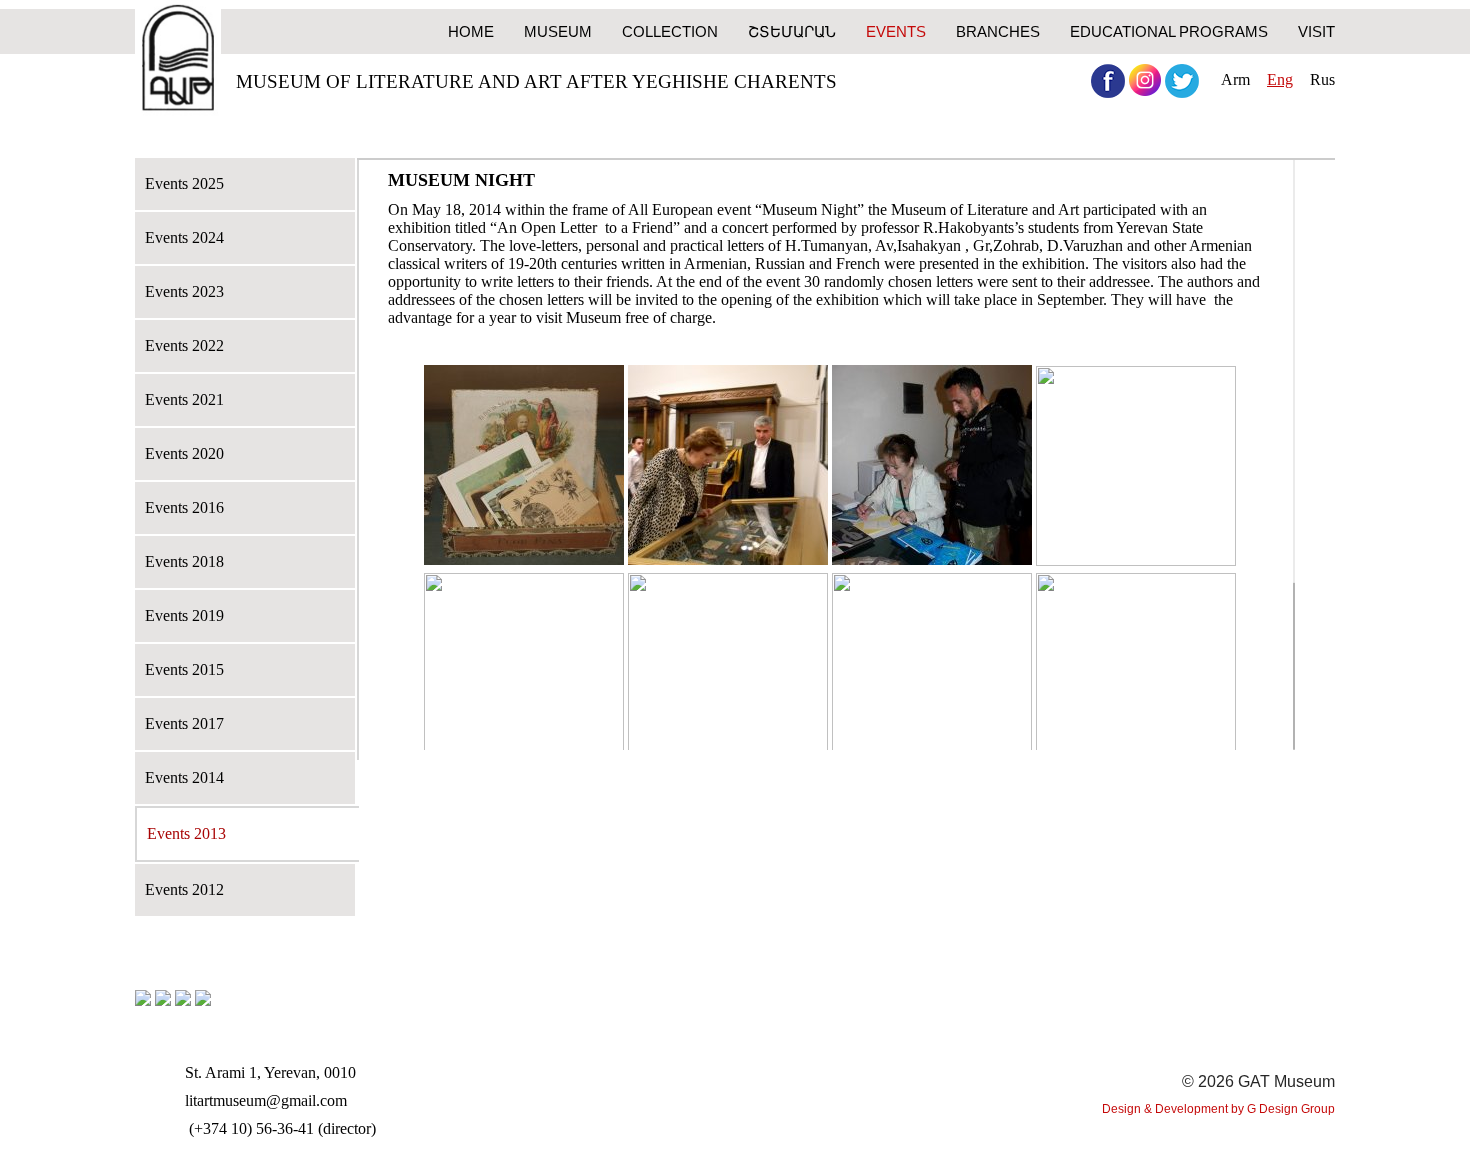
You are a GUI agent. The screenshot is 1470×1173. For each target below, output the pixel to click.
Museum (558, 31)
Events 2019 (184, 615)
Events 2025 (184, 183)
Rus (1322, 79)
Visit (1316, 31)
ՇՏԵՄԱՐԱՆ (792, 31)
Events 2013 (186, 833)
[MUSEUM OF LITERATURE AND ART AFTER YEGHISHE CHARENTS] (178, 60)
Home (471, 31)
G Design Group (1291, 1109)
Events (896, 31)
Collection (670, 31)
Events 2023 (184, 291)
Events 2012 (184, 889)
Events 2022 (184, 345)
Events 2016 (184, 507)
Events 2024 (184, 237)
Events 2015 (184, 669)
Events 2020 (184, 453)
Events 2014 (184, 777)
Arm (1235, 79)
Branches (998, 31)
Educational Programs (1169, 31)
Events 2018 (184, 561)
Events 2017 (184, 723)
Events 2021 (184, 399)
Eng (1280, 79)
